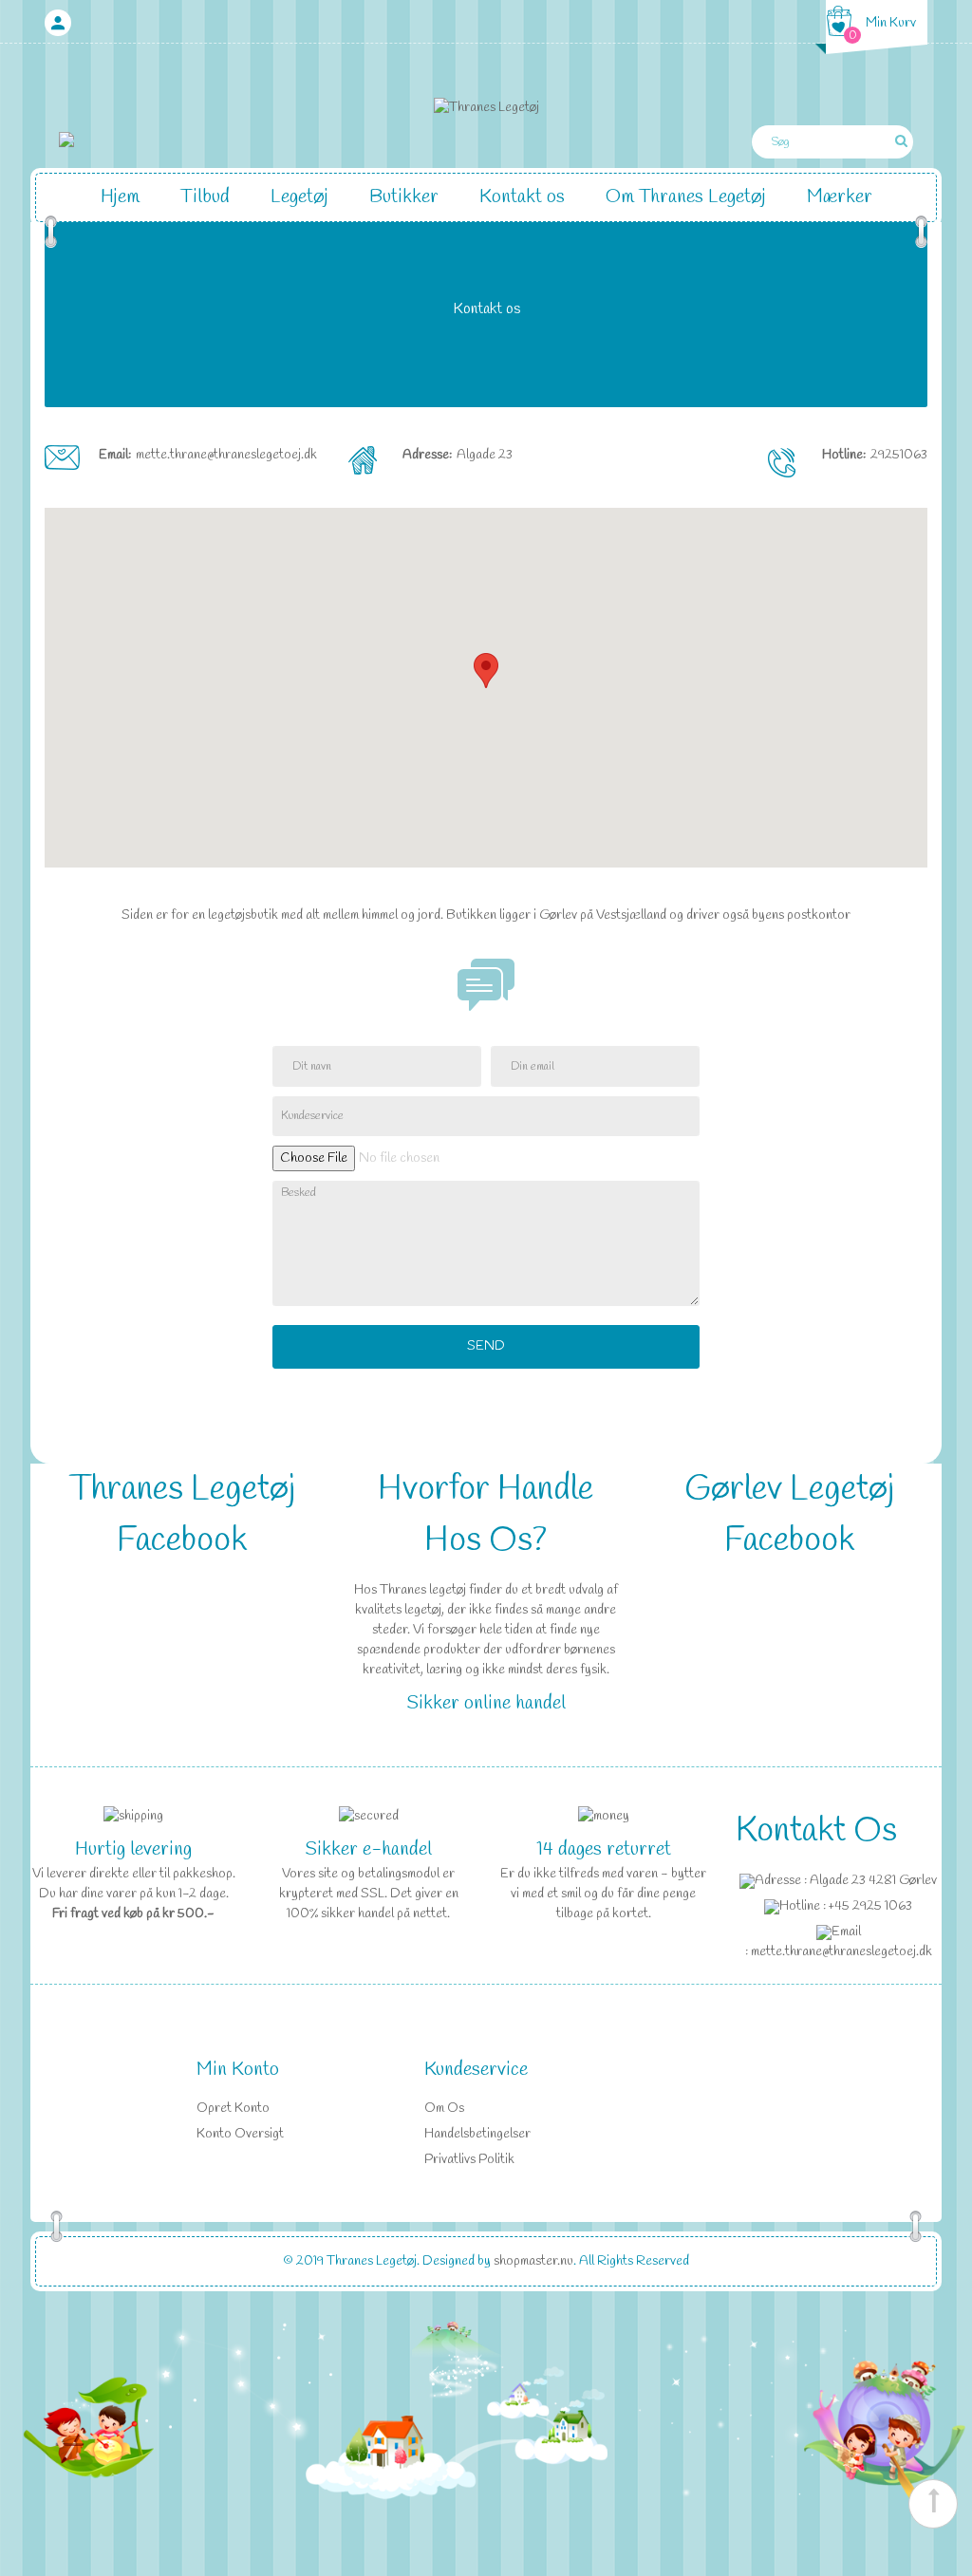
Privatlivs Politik (469, 2160)
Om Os (444, 2109)
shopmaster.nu (533, 2261)
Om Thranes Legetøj (686, 197)
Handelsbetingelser (477, 2134)
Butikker (404, 197)
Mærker (840, 197)
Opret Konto (233, 2109)
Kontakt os (522, 197)
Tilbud (205, 197)
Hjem (120, 197)
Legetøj (299, 197)
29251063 (899, 455)
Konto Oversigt (240, 2134)
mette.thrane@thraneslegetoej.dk (226, 455)
